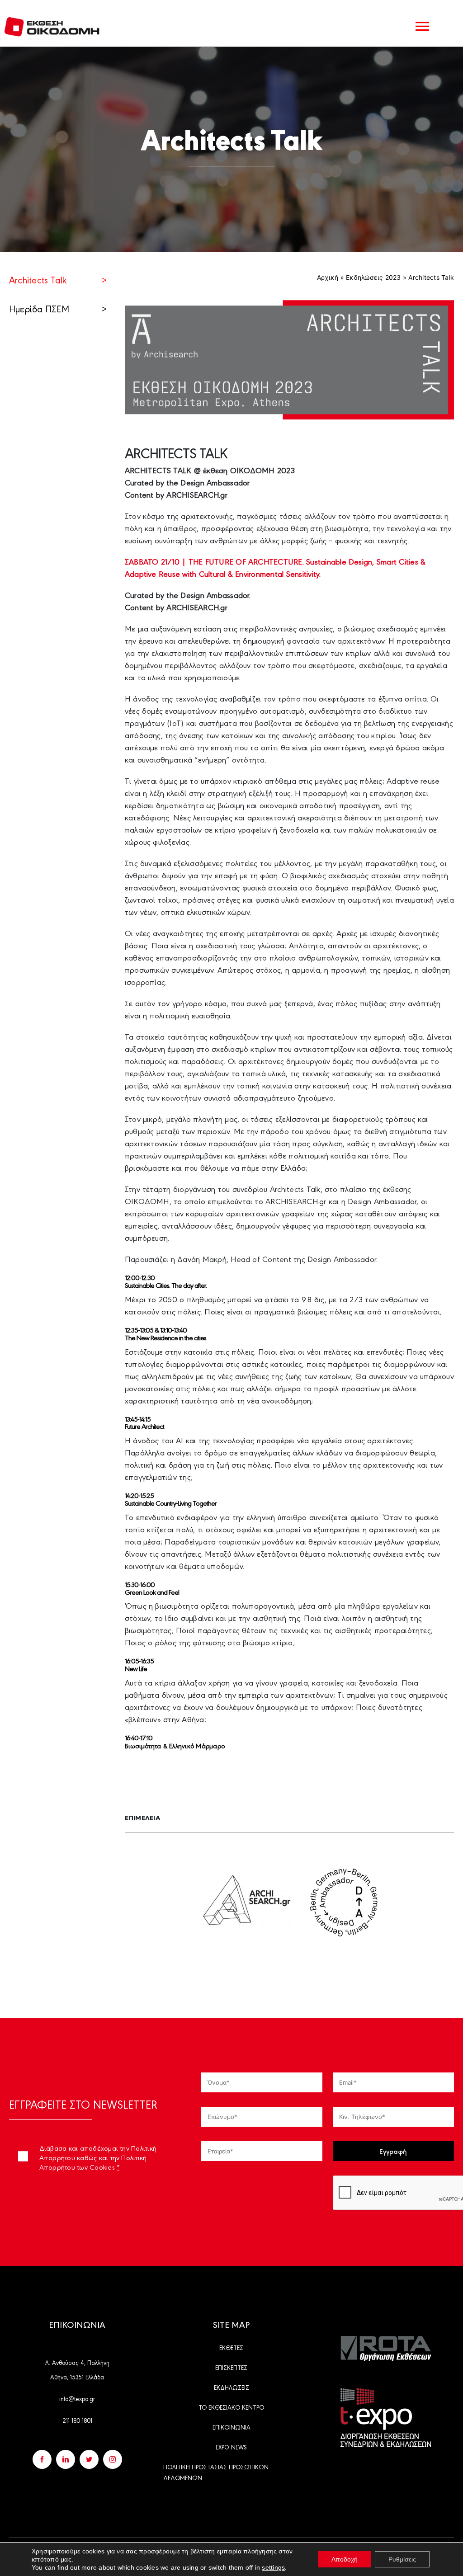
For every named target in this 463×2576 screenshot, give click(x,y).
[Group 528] (386, 2340)
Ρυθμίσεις (402, 2559)
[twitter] (89, 2459)
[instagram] (113, 2459)
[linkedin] (66, 2459)
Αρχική (328, 277)
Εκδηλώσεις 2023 (373, 277)
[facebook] (42, 2459)
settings (273, 2567)
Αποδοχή (345, 2559)
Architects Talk (58, 280)
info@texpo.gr (77, 2398)
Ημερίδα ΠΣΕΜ (58, 308)
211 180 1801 (77, 2420)
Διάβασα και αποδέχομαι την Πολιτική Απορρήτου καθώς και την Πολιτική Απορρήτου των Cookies (98, 2157)
